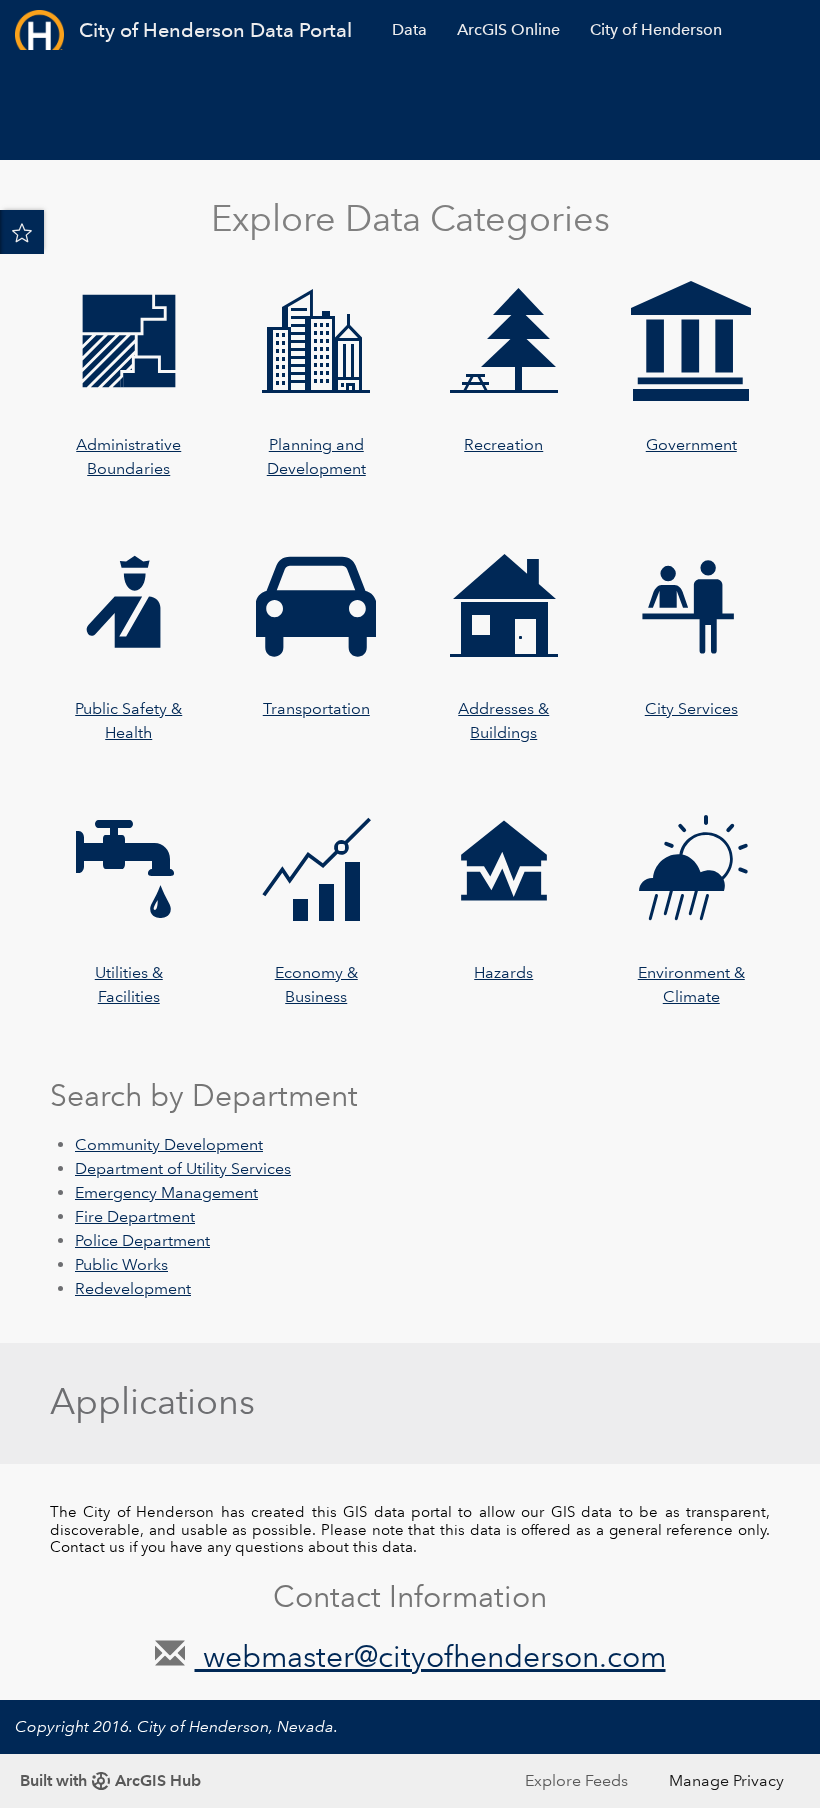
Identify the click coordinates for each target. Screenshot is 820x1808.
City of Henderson (656, 29)
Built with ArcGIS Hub (110, 1780)
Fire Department (135, 1216)
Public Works (121, 1264)
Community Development (169, 1144)
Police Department (142, 1240)
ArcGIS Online (508, 29)
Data (409, 29)
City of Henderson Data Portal (215, 30)
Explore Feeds (576, 1780)
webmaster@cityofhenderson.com (430, 1656)
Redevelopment (133, 1288)
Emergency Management (166, 1192)
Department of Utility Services (183, 1168)
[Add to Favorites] (22, 232)
